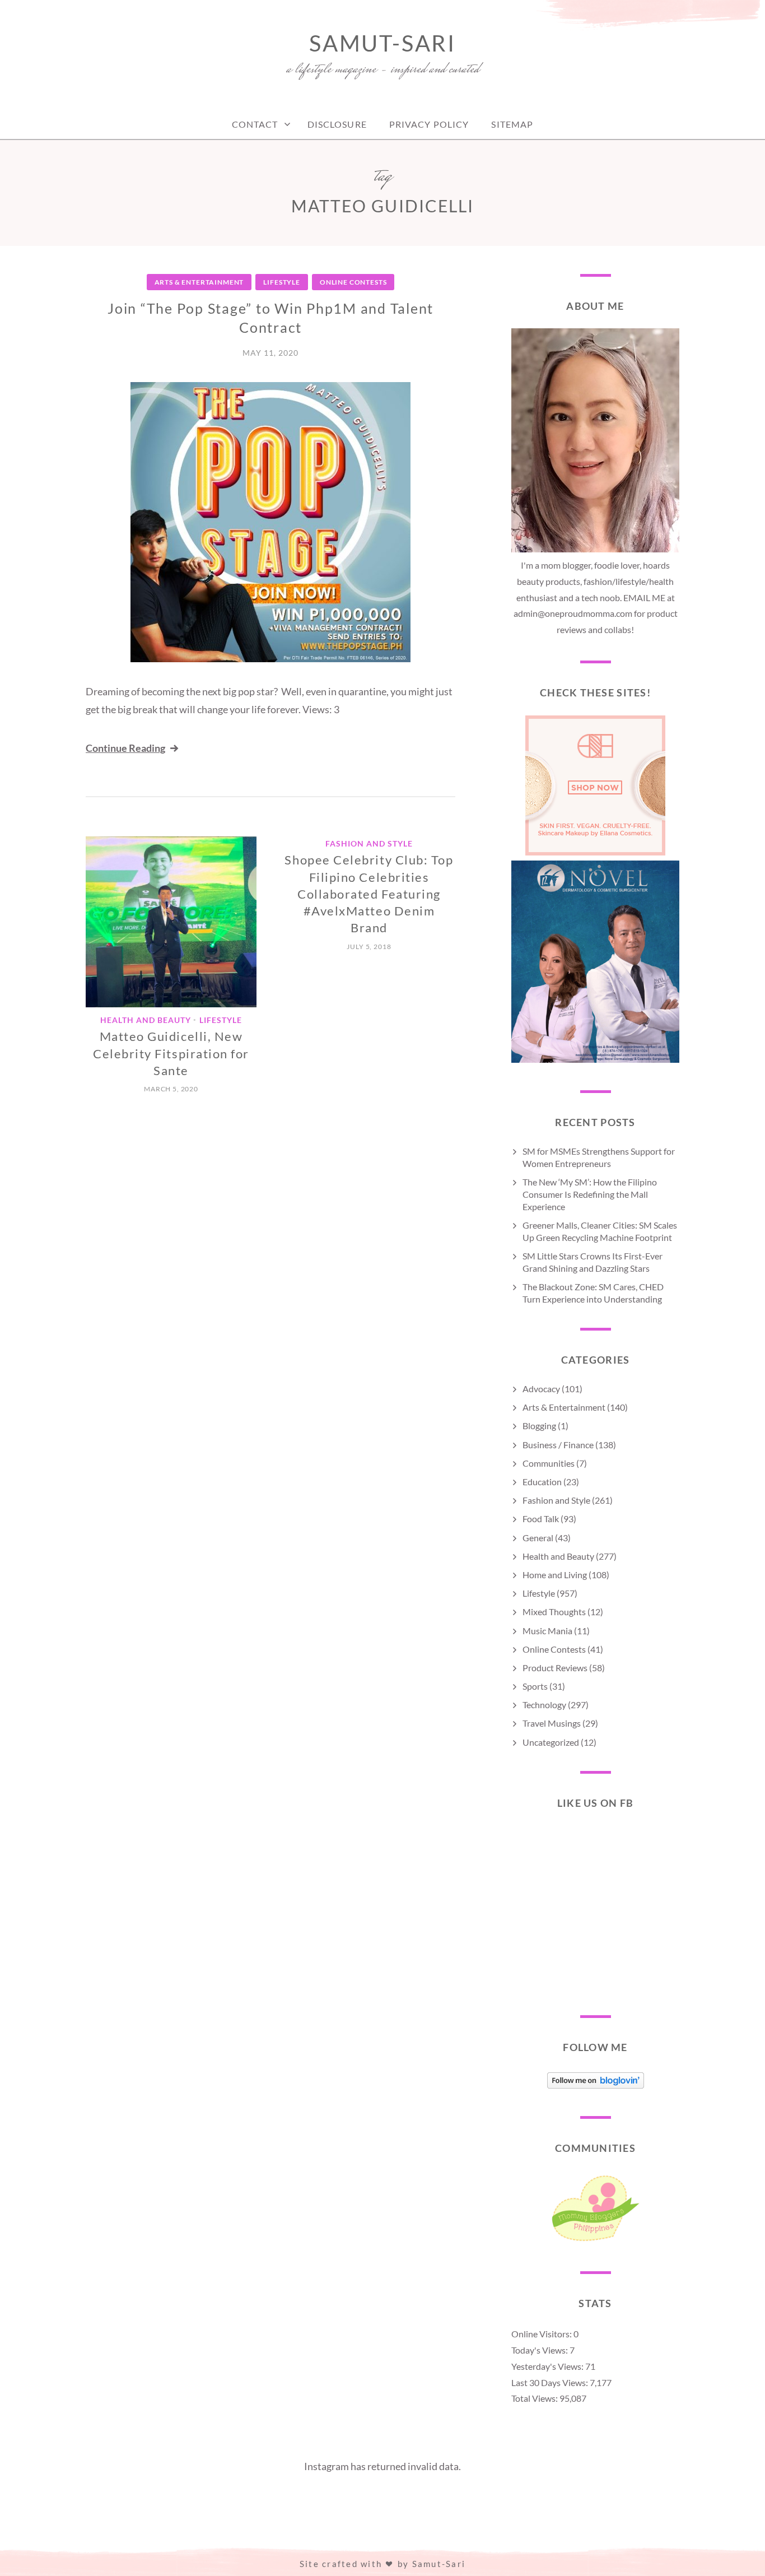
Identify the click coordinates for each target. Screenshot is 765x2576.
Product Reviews (555, 1668)
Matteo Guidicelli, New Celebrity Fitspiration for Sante (171, 1053)
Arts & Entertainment (199, 282)
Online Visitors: (542, 2334)
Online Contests (353, 282)
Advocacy (541, 1389)
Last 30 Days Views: (551, 2382)
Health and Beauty (146, 1020)
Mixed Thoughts (554, 1612)
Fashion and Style (369, 843)
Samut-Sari (382, 43)
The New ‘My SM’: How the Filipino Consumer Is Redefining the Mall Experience (590, 1194)
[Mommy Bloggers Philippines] (595, 2241)
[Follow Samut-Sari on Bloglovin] (596, 2085)
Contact (255, 124)
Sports (535, 1686)
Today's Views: (540, 2350)
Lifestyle (282, 282)
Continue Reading (125, 748)
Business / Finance (558, 1445)
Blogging (539, 1426)
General (538, 1538)
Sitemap (512, 124)
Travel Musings (552, 1723)
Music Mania (547, 1631)
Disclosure (337, 124)
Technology (544, 1705)
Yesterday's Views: (548, 2366)
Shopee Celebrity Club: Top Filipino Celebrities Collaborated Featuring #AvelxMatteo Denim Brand (369, 894)
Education (542, 1482)
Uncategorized (551, 1742)
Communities (549, 1463)
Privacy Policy (429, 124)
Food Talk (541, 1519)
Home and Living (555, 1575)
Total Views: (535, 2398)
